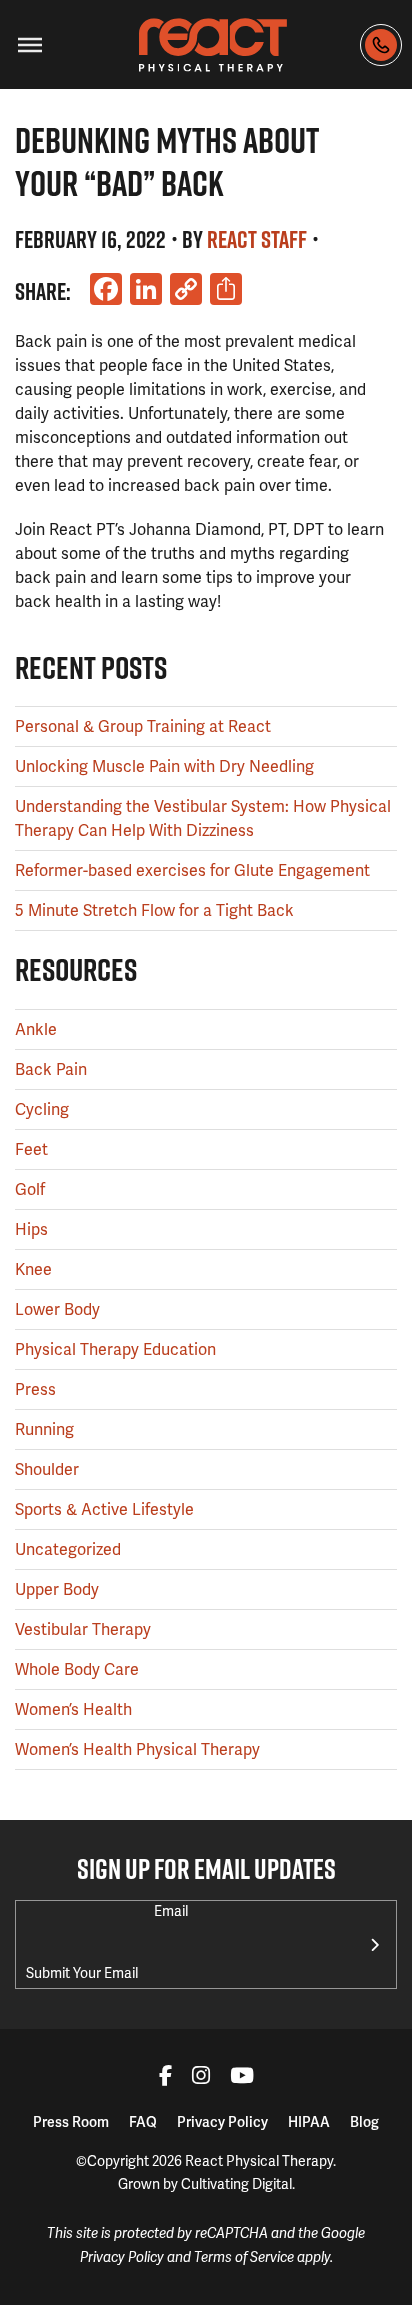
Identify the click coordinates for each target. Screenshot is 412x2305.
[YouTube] (242, 2078)
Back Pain (51, 1069)
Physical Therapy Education (115, 1349)
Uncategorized (68, 1549)
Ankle (36, 1029)
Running (44, 1429)
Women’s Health (73, 1709)
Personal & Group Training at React (143, 726)
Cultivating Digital (236, 2184)
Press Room (71, 2122)
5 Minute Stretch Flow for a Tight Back (154, 910)
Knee (33, 1269)
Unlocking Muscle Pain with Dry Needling (164, 766)
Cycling (42, 1109)
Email (171, 1911)
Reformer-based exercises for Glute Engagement (192, 870)
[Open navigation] (30, 45)
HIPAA (309, 2122)
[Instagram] (201, 2078)
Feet (31, 1149)
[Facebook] (165, 2078)
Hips (31, 1229)
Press (35, 1389)
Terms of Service (244, 2257)
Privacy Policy (222, 2122)
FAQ (143, 2122)
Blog (364, 2122)
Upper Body (57, 1589)
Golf (30, 1189)
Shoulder (47, 1469)
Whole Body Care (77, 1669)
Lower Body (57, 1309)
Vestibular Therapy (83, 1629)
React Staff (257, 239)
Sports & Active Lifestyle (104, 1509)
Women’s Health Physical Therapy (137, 1749)
